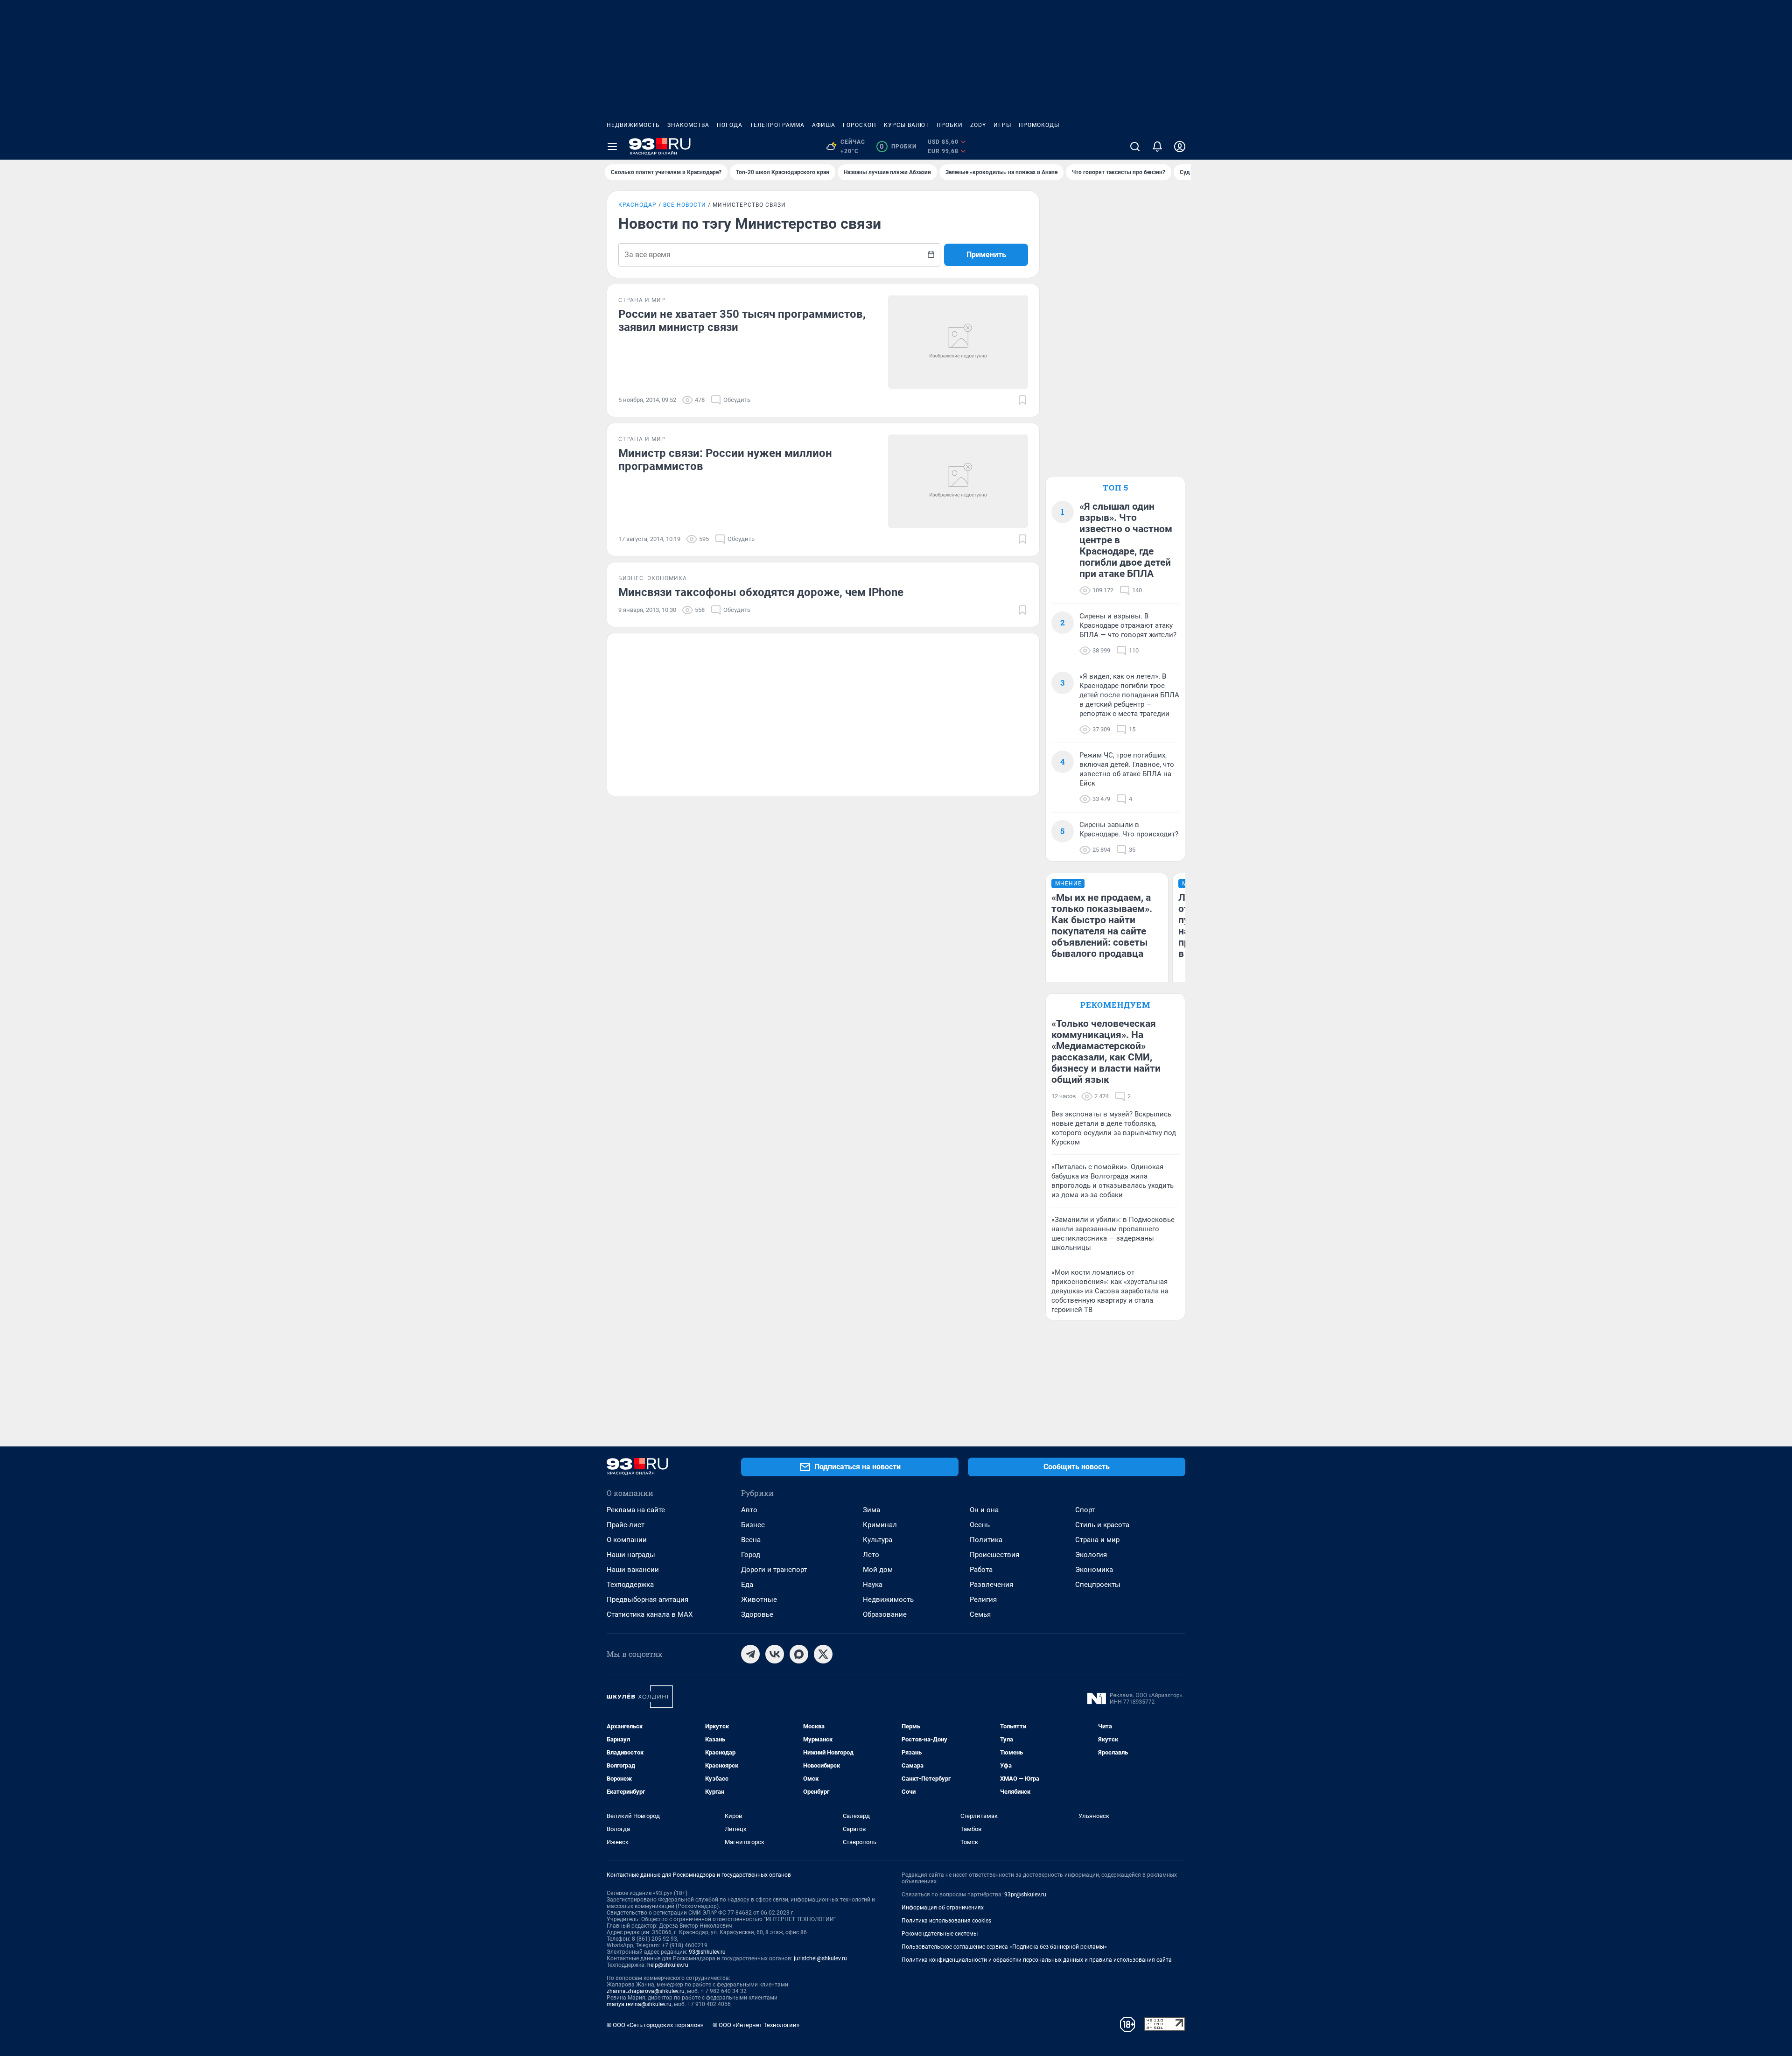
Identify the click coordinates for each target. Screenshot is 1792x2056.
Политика (986, 1540)
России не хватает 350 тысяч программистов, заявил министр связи (742, 321)
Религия (983, 1600)
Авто (749, 1510)
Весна (751, 1540)
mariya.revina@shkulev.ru (639, 2004)
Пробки (950, 125)
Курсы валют (906, 125)
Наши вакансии (633, 1570)
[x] (823, 1654)
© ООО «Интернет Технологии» (756, 2025)
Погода (730, 125)
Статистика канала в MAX (650, 1614)
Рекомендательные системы (940, 1934)
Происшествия (994, 1555)
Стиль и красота (1102, 1525)
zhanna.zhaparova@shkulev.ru (646, 1991)
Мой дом (878, 1570)
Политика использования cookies (946, 1921)
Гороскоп (860, 125)
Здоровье (757, 1614)
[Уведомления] (1157, 147)
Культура (878, 1540)
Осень (980, 1525)
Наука (873, 1585)
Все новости (685, 205)
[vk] (775, 1654)
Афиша (824, 125)
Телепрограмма (777, 125)
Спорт (1085, 1510)
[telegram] (750, 1654)
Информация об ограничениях (943, 1908)
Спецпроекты (1098, 1585)
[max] (799, 1654)
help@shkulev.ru (668, 1965)
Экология (1091, 1555)
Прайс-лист (626, 1525)
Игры (1002, 125)
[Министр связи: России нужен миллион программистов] (958, 481)
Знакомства (688, 125)
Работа (981, 1570)
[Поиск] (1135, 147)
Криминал (880, 1525)
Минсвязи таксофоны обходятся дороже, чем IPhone (761, 592)
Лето (871, 1555)
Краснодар (637, 205)
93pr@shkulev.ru (1025, 1895)
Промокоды (1039, 125)
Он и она (984, 1510)
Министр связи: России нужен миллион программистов (725, 460)
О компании (627, 1540)
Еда (747, 1585)
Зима (871, 1510)
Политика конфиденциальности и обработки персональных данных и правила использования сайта (1037, 1960)
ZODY (978, 125)
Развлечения (991, 1585)
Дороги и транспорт (774, 1570)
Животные (759, 1600)
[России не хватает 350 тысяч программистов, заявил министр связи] (958, 342)
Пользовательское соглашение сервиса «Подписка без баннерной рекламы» (1004, 1947)
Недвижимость (633, 125)
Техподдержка (630, 1585)
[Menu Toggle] (612, 147)
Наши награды (631, 1555)
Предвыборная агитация (647, 1600)
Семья (980, 1614)
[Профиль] (1180, 147)
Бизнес (753, 1525)
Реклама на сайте (636, 1510)
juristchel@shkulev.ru (820, 1958)
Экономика (1094, 1570)
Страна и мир (1097, 1540)
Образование (885, 1614)
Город (751, 1555)
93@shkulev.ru (707, 1952)
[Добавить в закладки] (1022, 400)
